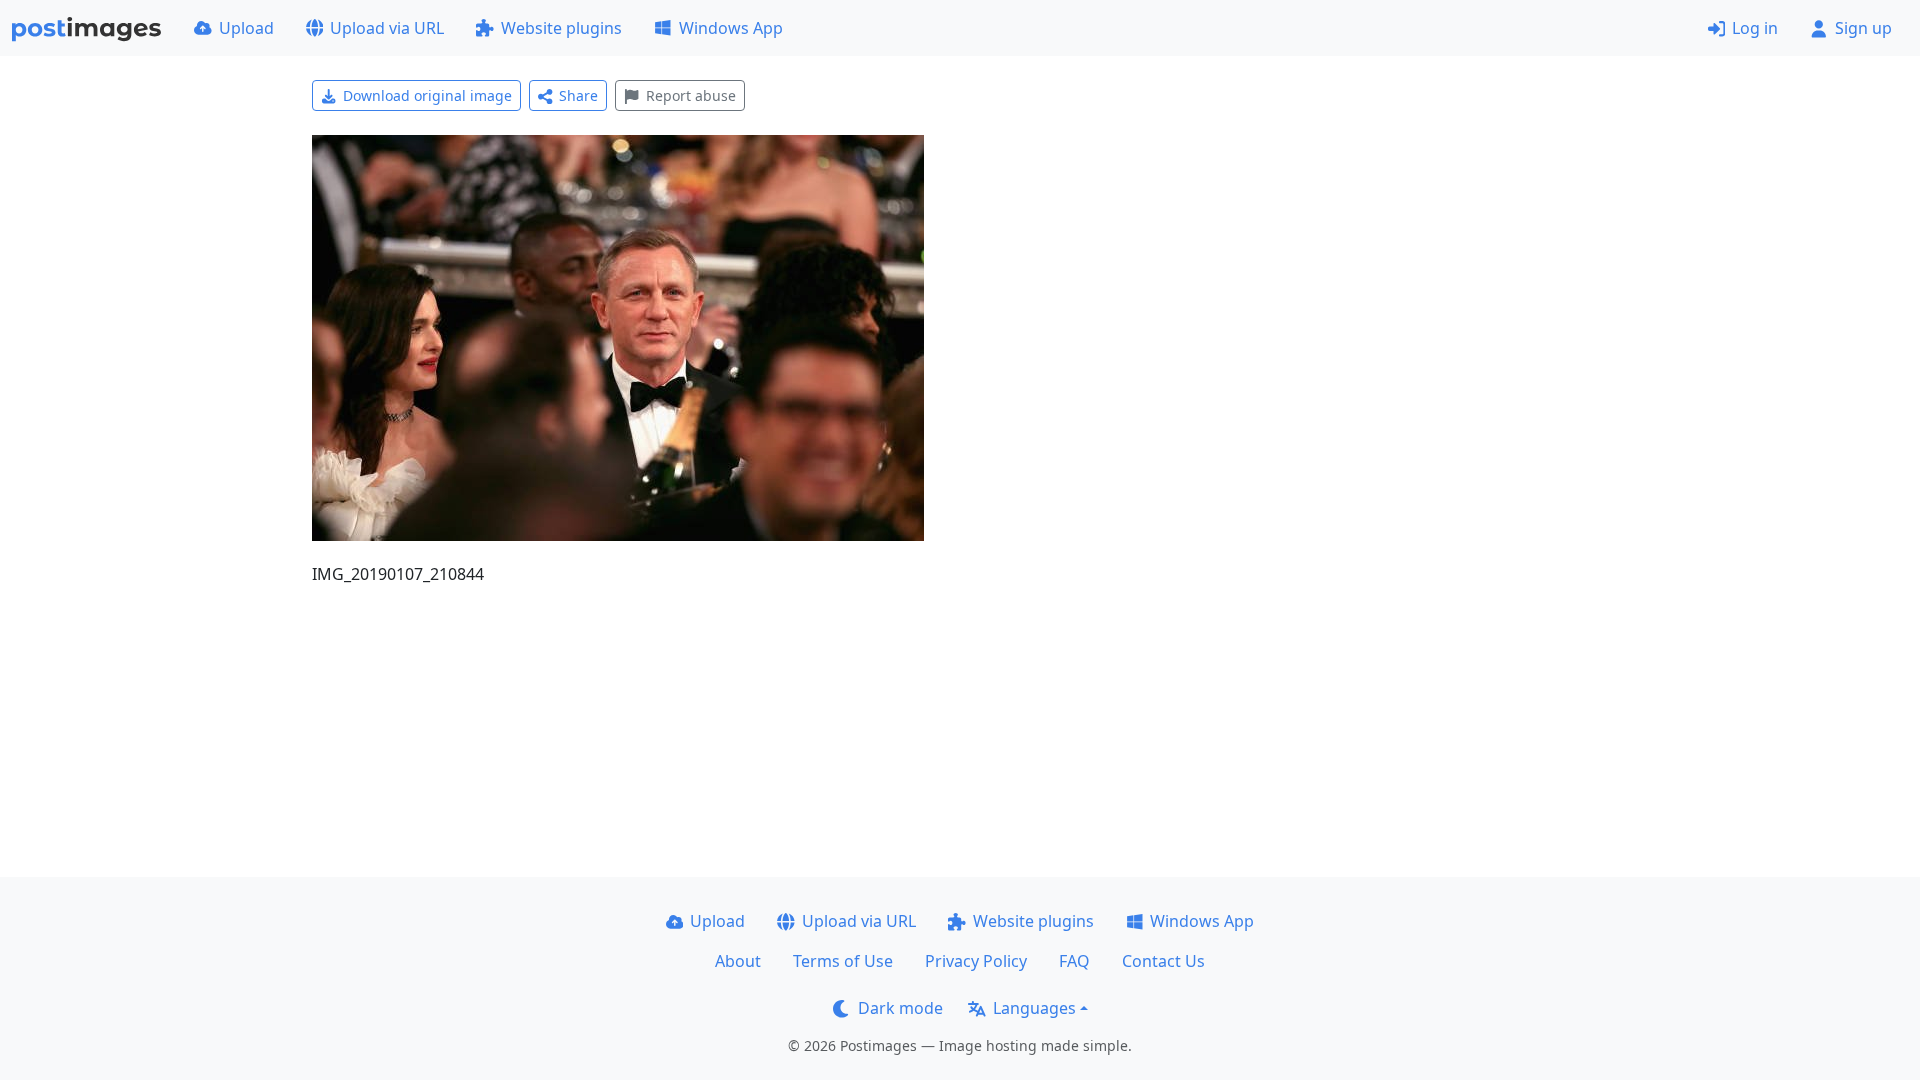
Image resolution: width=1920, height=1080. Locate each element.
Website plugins (561, 28)
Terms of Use (843, 961)
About (738, 961)
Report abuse (691, 95)
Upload (246, 28)
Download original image (427, 95)
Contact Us (1163, 961)
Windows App (731, 28)
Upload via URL (387, 28)
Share (578, 95)
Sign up (1863, 28)
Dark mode (900, 1008)
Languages (1034, 1008)
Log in (1755, 28)
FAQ (1074, 961)
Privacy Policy (976, 961)
